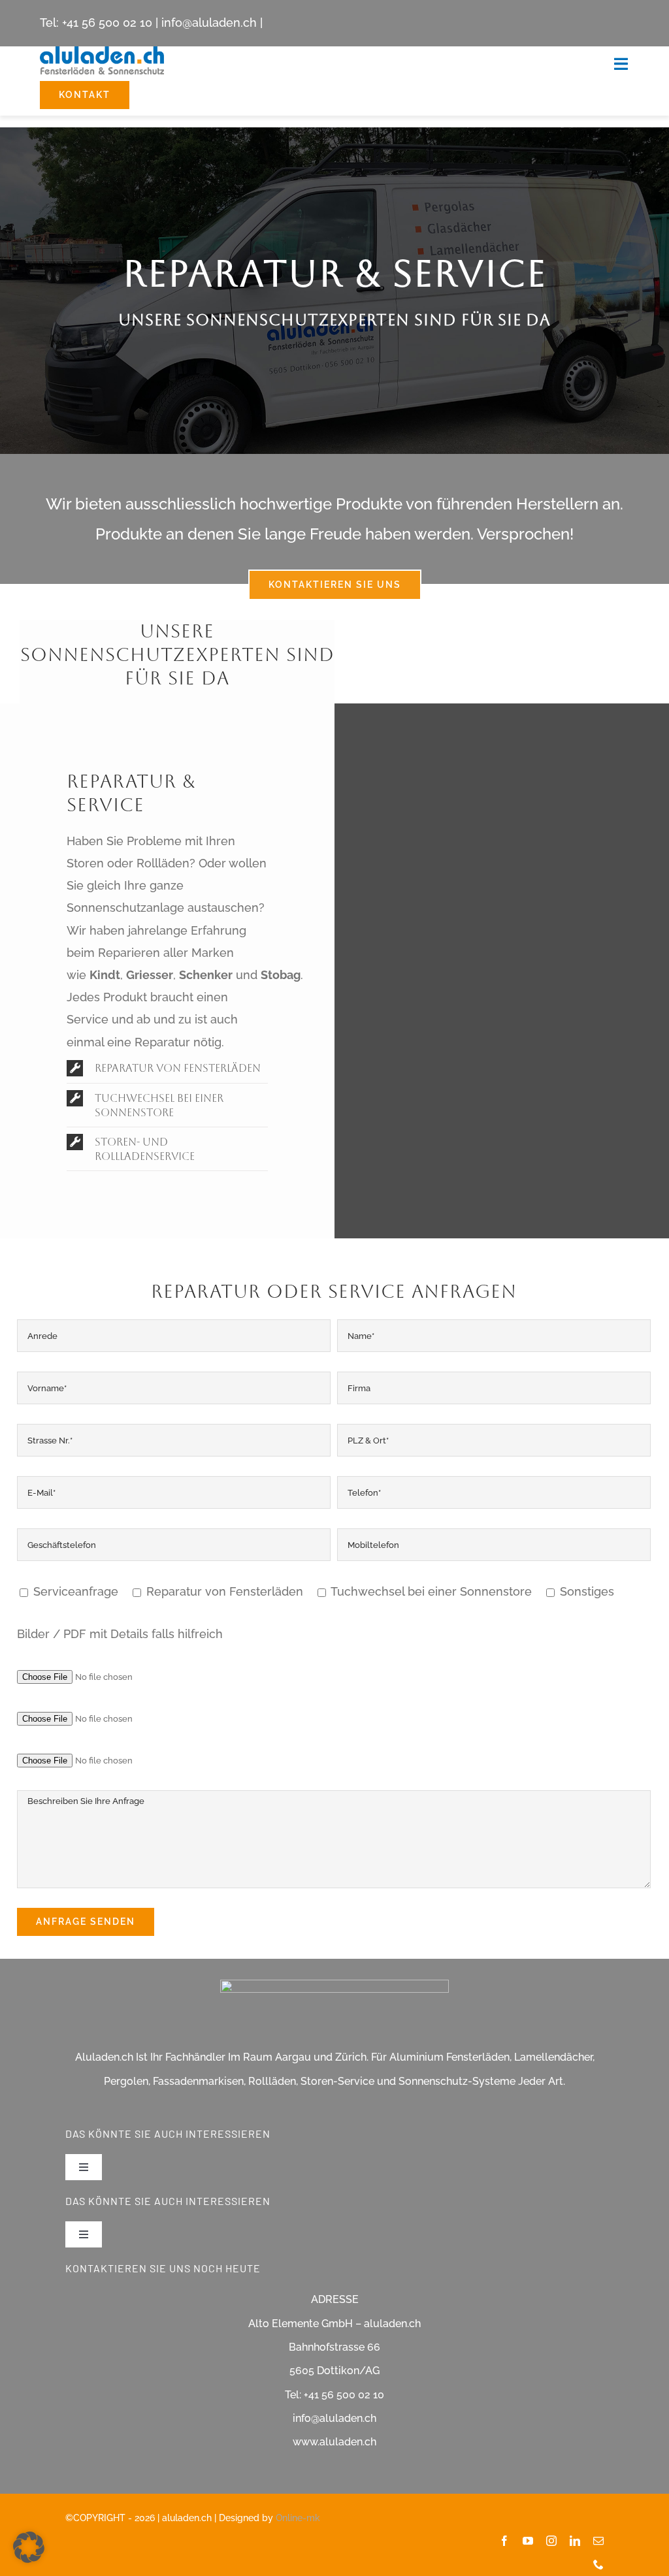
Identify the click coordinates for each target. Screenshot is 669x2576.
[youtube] (528, 2541)
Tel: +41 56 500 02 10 (334, 2395)
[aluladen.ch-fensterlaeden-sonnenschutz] (102, 52)
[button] (167, 1068)
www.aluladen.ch (334, 2442)
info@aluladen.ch (209, 23)
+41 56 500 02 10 (107, 23)
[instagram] (551, 2541)
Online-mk (298, 2518)
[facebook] (504, 2541)
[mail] (598, 2541)
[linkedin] (575, 2541)
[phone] (598, 2564)
